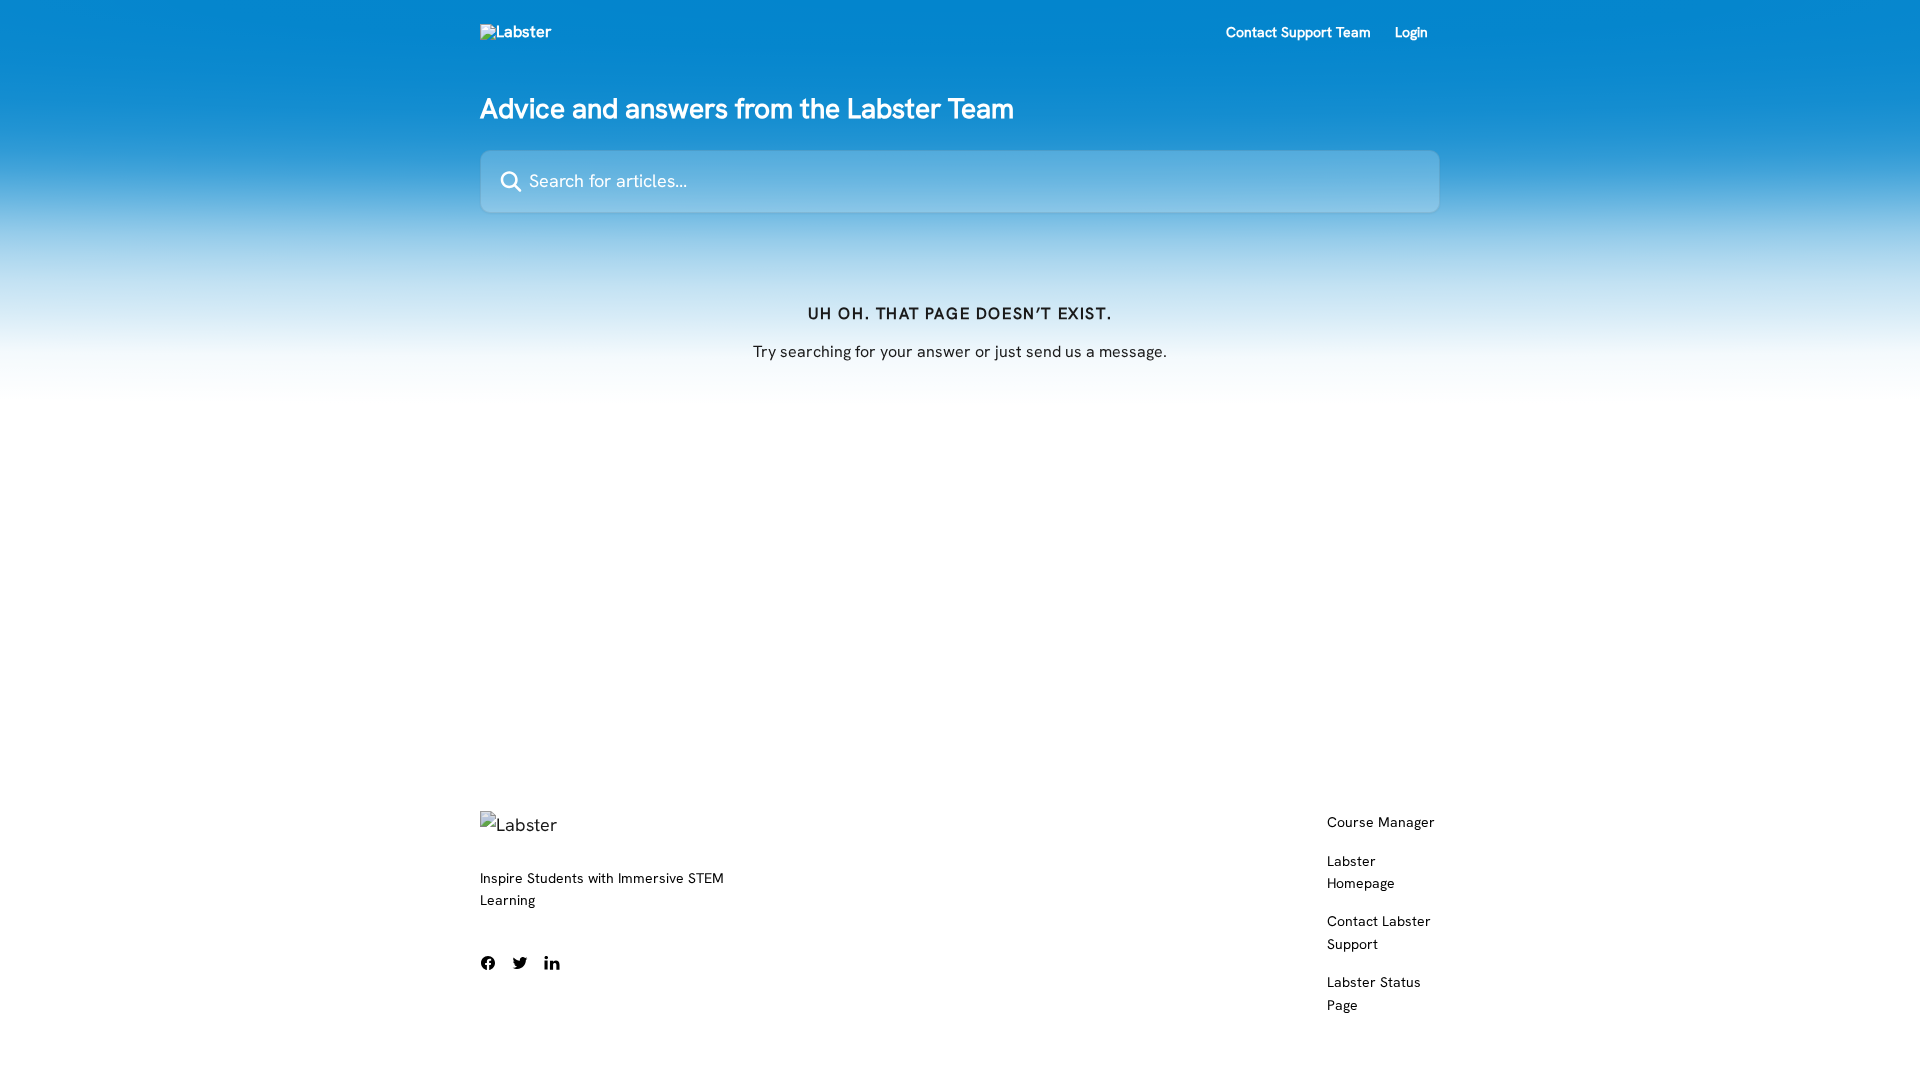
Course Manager (1381, 822)
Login (1411, 32)
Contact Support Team (1298, 32)
